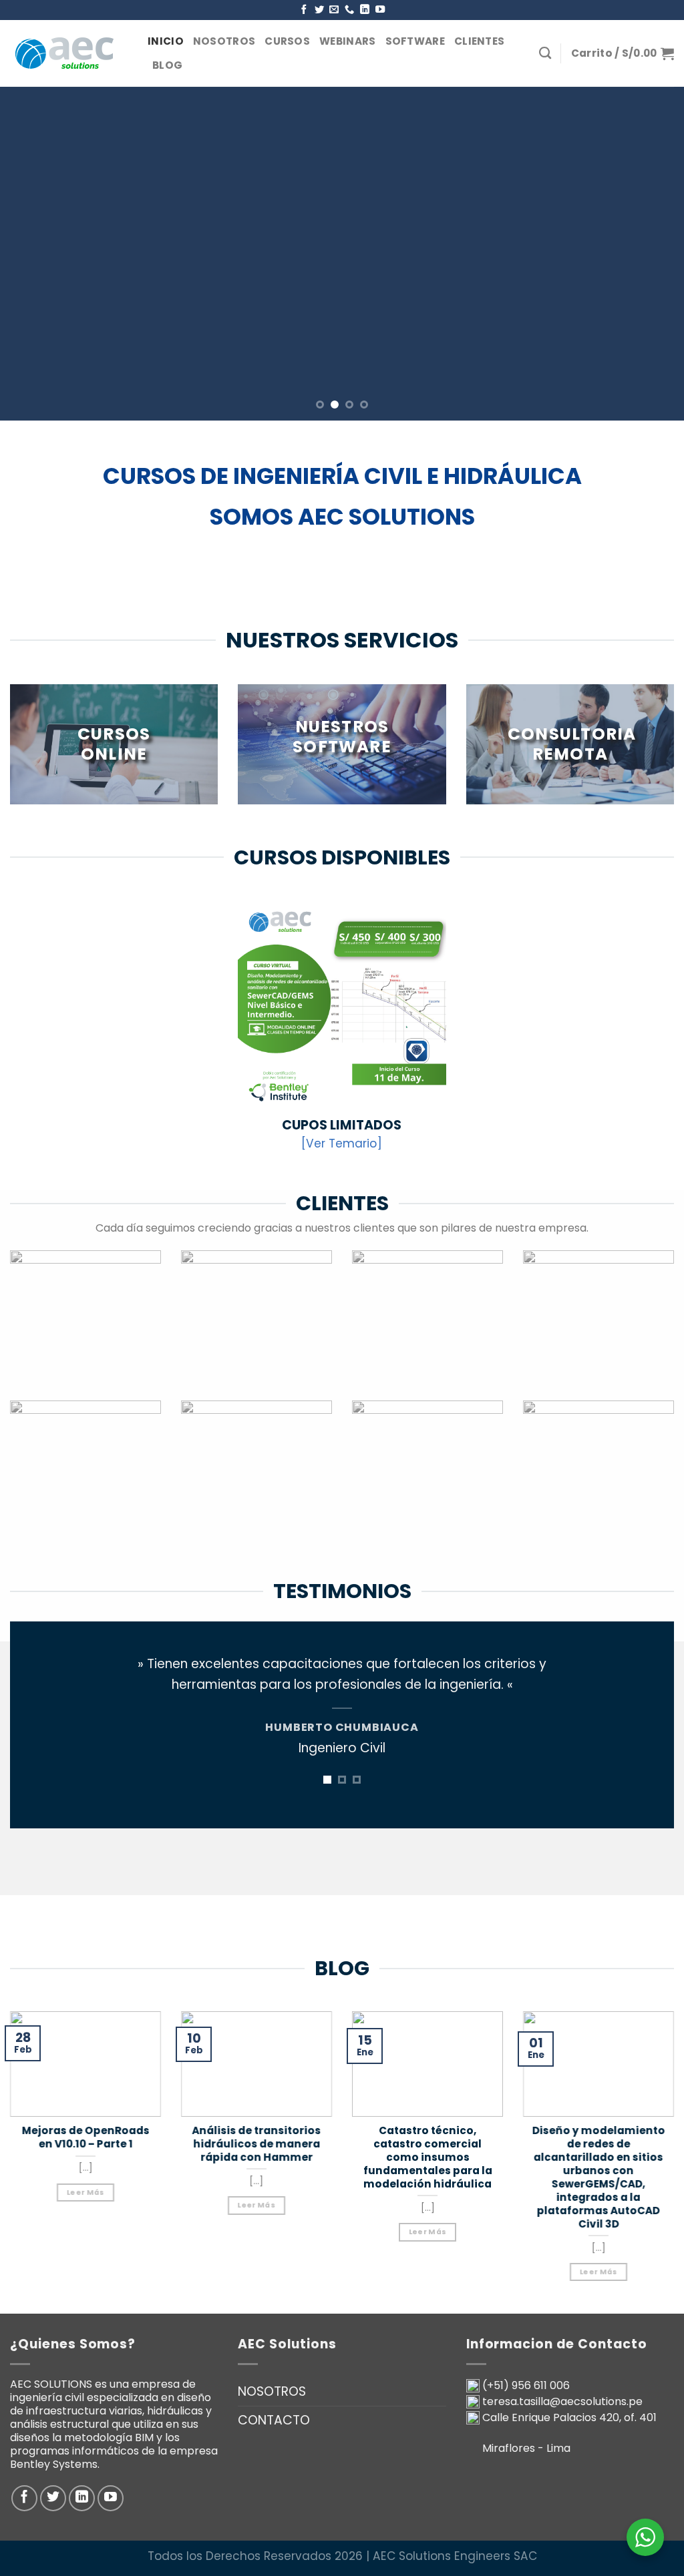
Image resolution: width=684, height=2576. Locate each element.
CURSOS (287, 41)
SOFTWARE (415, 41)
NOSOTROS (224, 41)
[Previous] (31, 254)
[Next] (653, 254)
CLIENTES (479, 41)
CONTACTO (274, 2420)
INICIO (166, 41)
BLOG (167, 65)
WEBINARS (347, 41)
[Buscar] (545, 53)
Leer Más (86, 2192)
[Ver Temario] (342, 1143)
